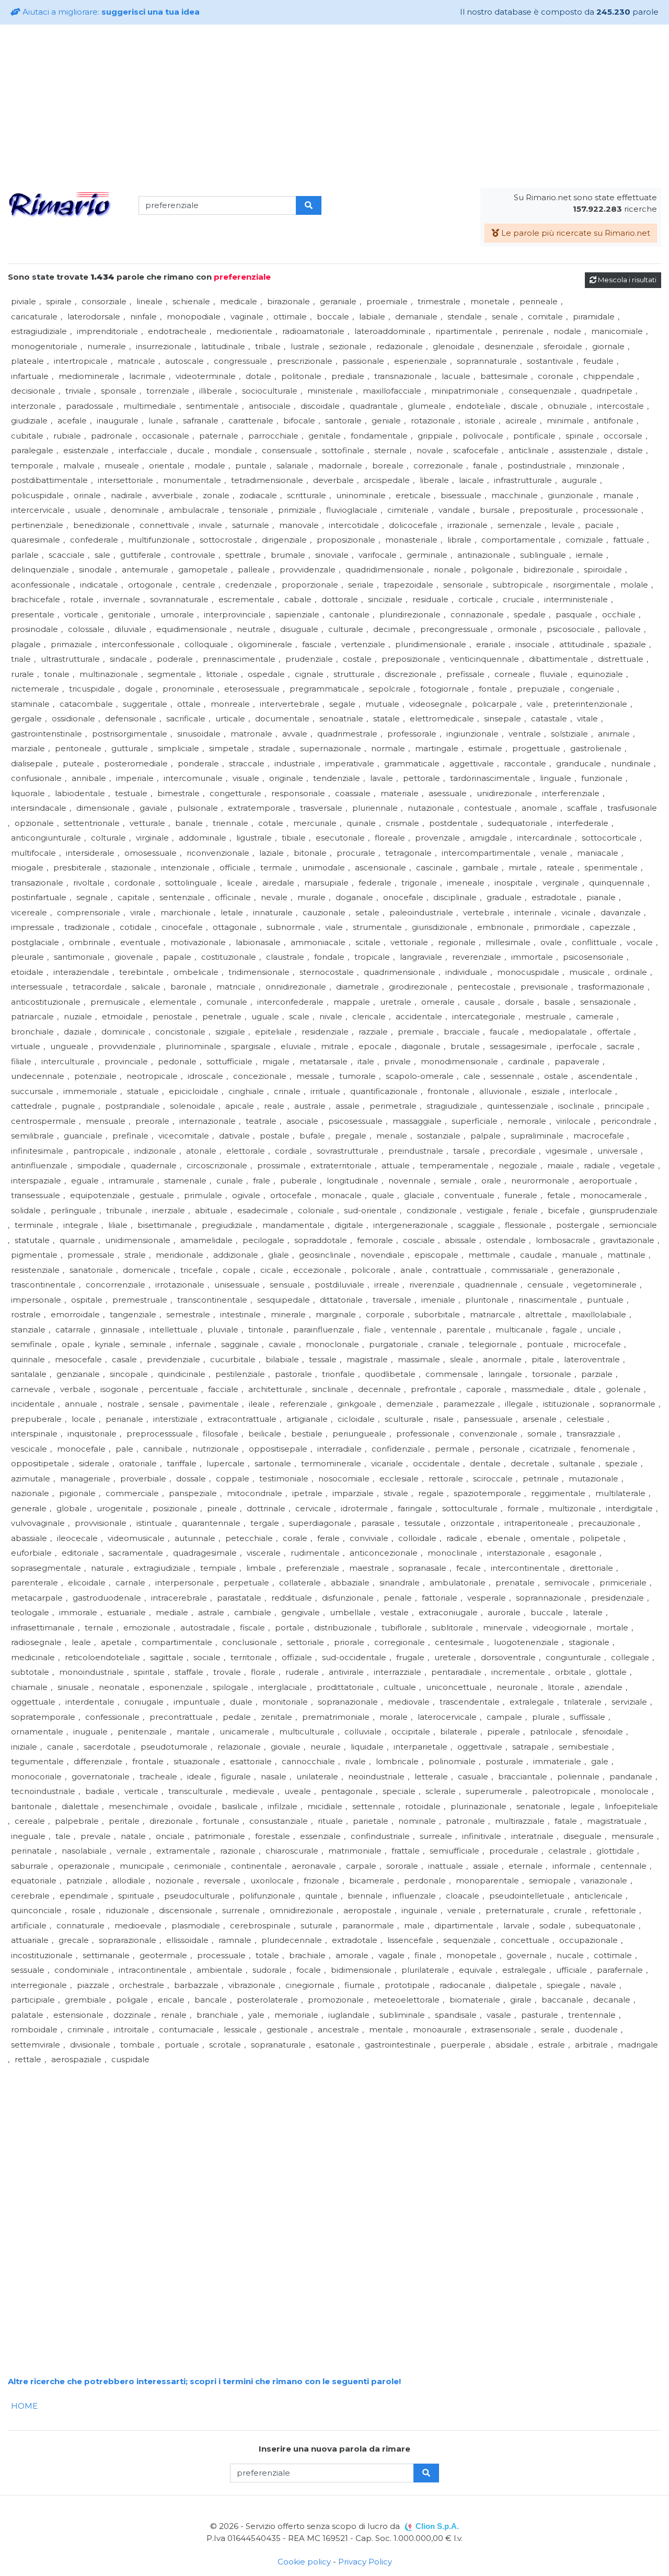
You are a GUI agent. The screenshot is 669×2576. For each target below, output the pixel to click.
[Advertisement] (334, 106)
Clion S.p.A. (437, 2526)
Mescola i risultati (626, 280)
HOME (24, 2406)
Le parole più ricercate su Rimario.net (575, 233)
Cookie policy (304, 2562)
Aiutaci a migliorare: (110, 12)
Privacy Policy (365, 2562)
